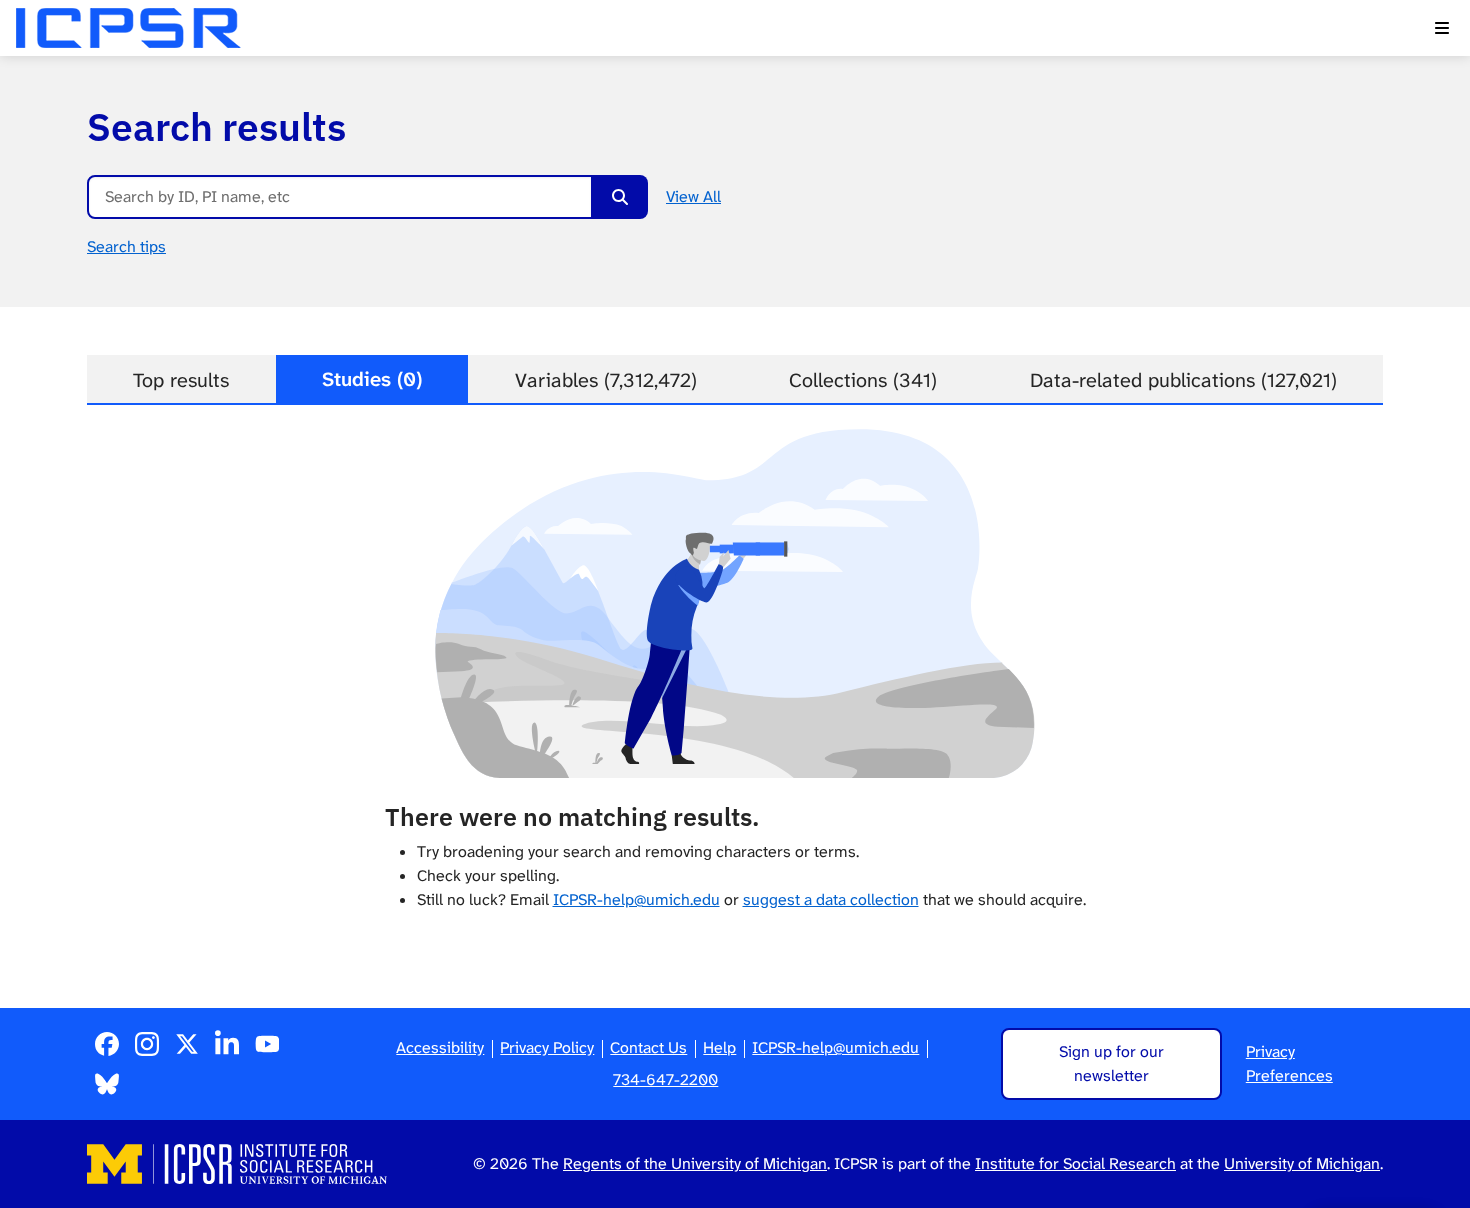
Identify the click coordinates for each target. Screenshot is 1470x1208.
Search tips (126, 246)
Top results (181, 380)
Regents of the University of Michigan (695, 1163)
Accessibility (440, 1047)
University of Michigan (1302, 1163)
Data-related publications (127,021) (1183, 380)
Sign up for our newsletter (1111, 1063)
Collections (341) (863, 380)
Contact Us (648, 1047)
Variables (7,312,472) (606, 380)
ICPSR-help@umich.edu (636, 899)
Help (719, 1047)
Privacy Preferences (1289, 1063)
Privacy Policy (547, 1047)
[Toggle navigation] (1442, 28)
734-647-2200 (665, 1079)
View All (693, 196)
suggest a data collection (831, 899)
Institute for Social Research (1075, 1163)
